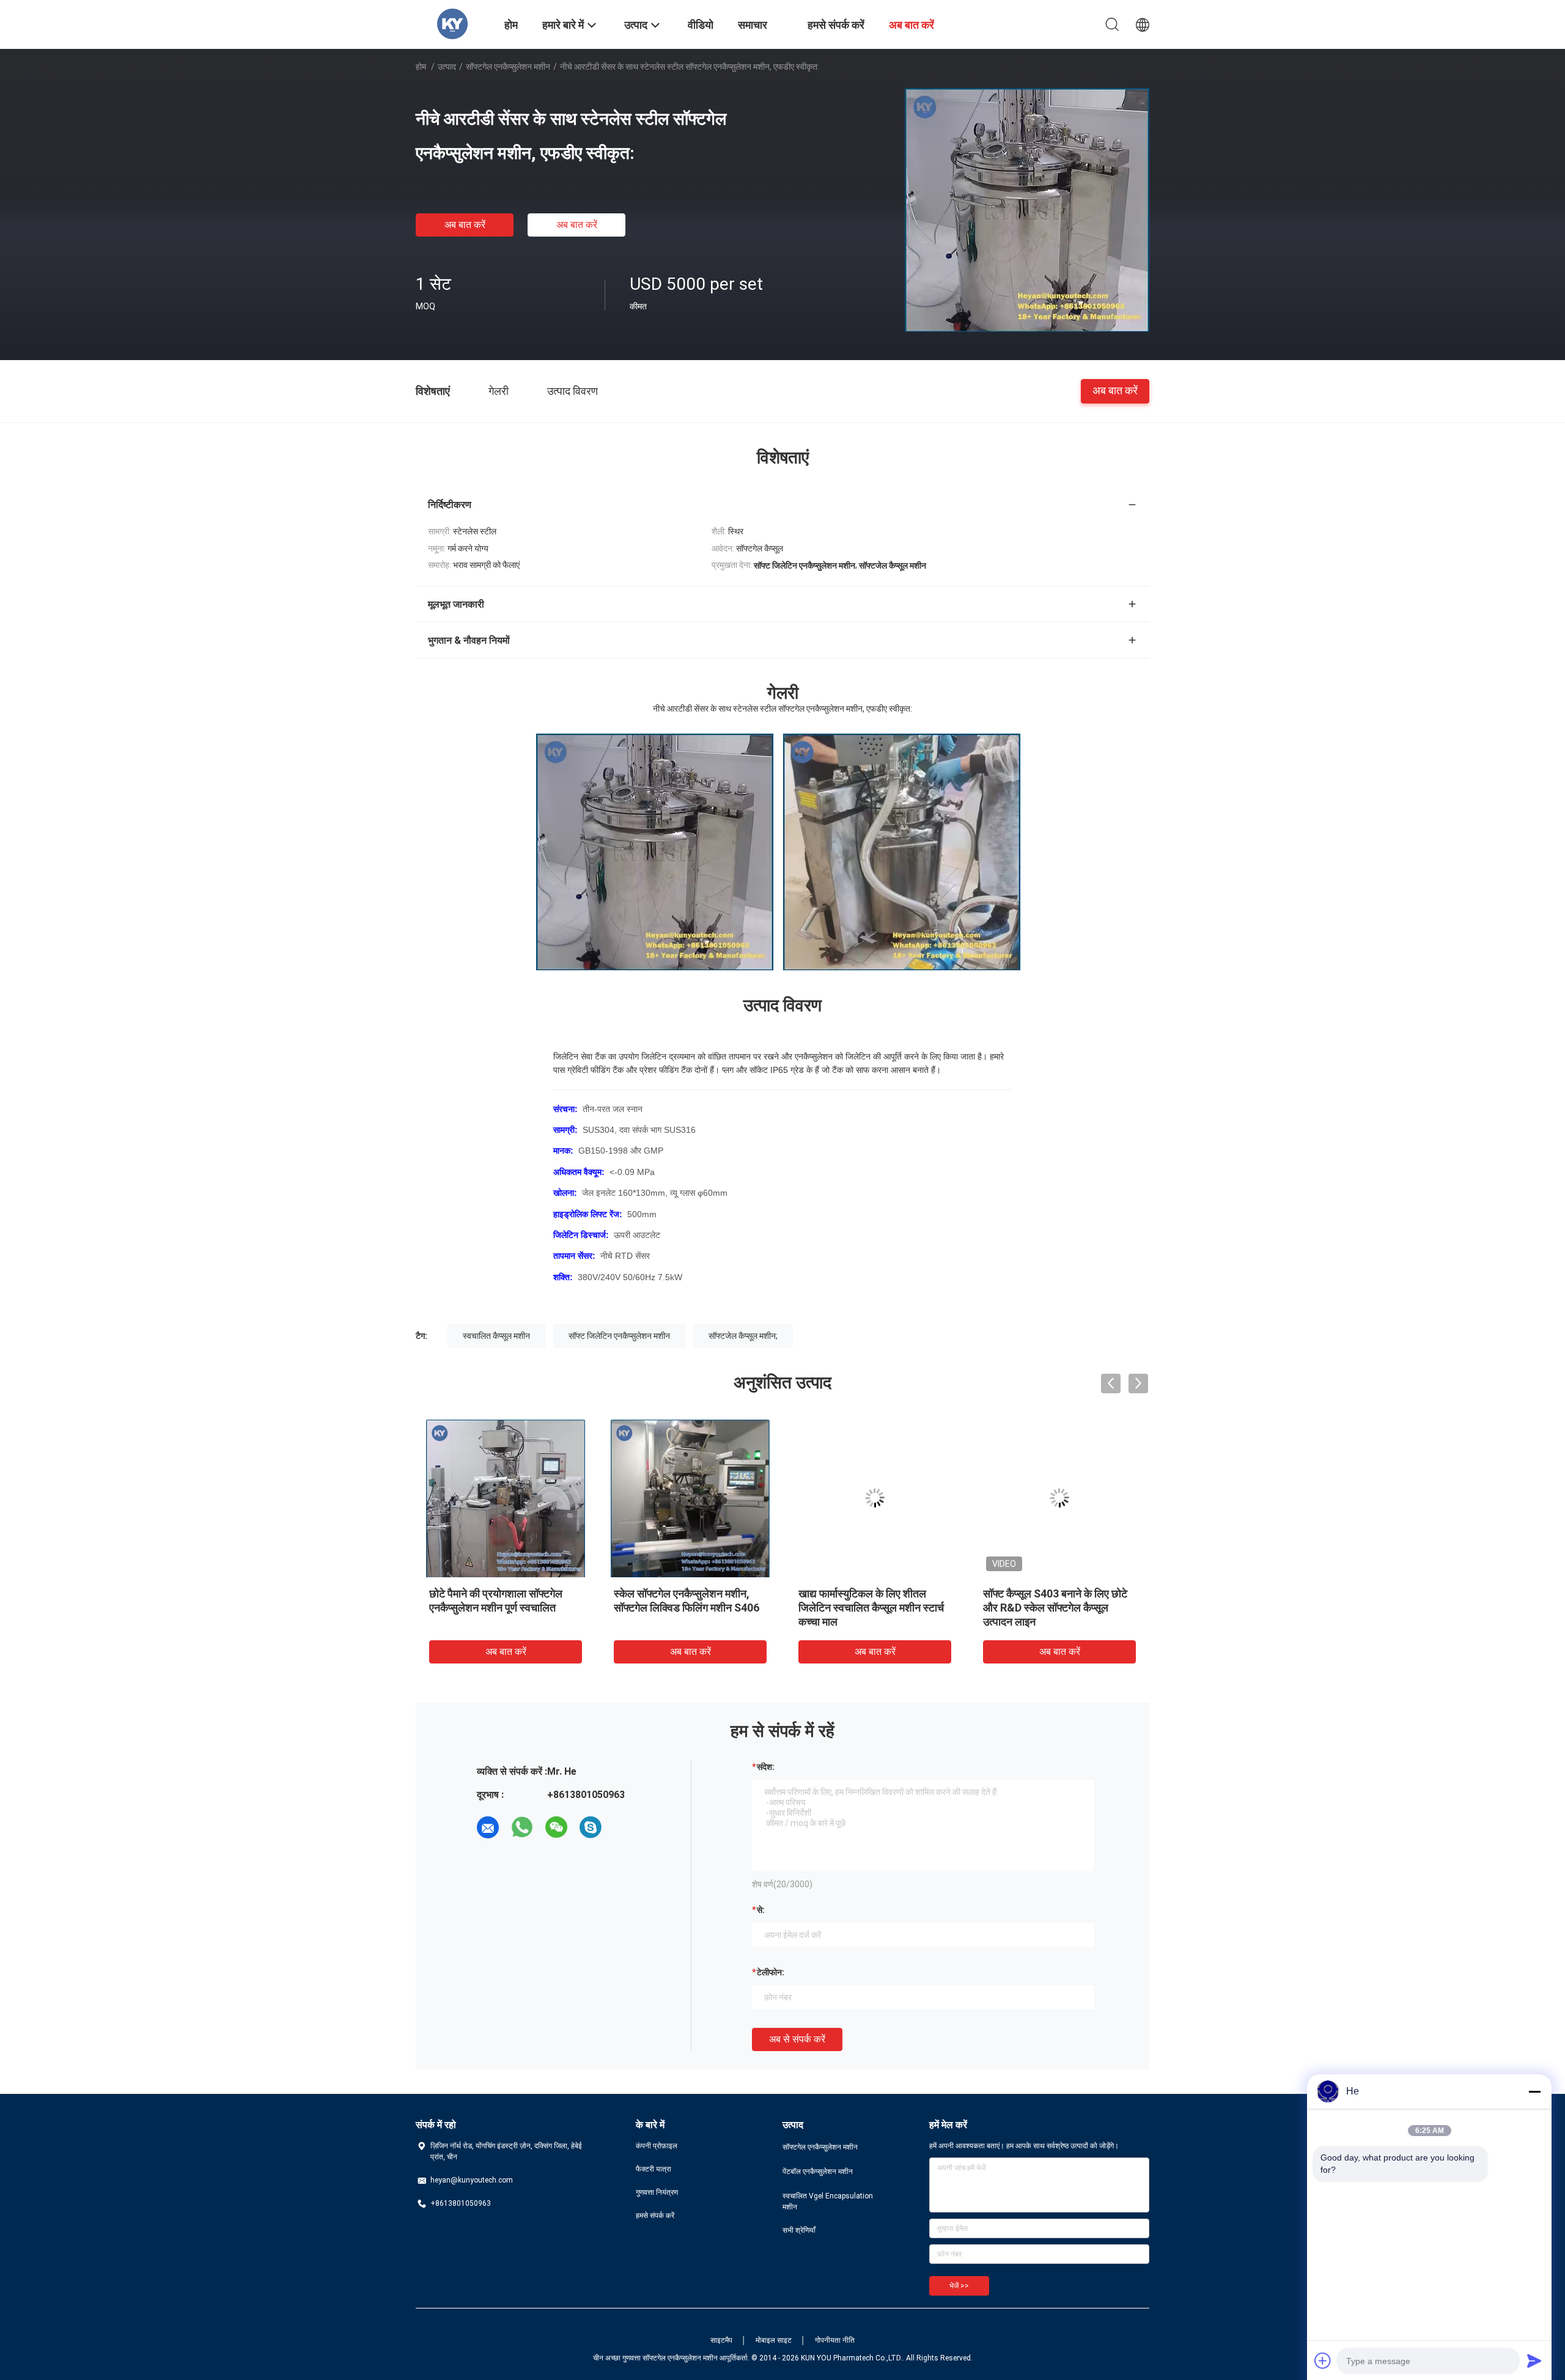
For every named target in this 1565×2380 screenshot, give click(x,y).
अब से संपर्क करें (797, 2039)
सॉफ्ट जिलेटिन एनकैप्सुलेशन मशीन (619, 1336)
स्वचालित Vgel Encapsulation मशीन (828, 2201)
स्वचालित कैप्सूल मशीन (496, 1336)
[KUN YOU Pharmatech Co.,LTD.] (452, 23)
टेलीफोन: (771, 1972)
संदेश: (766, 1767)
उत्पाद (447, 67)
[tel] (625, 1827)
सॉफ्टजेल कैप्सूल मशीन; (743, 1336)
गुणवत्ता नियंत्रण (657, 2192)
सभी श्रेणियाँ (799, 2230)
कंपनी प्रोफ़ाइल (657, 2146)
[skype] (591, 1827)
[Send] (1534, 2360)
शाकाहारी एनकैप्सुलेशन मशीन (669, 1593)
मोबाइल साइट (774, 2340)
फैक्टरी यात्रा (654, 2169)
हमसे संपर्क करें (655, 2216)
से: (761, 1910)
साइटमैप (721, 2340)
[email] (488, 1827)
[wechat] (556, 1827)
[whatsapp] (522, 1827)
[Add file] (1323, 2360)
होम (421, 67)
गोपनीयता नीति (835, 2340)
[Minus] (1534, 2091)
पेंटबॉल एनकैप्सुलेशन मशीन (818, 2172)
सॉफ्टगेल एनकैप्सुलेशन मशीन (508, 67)
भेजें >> (959, 2286)
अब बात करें (465, 225)
